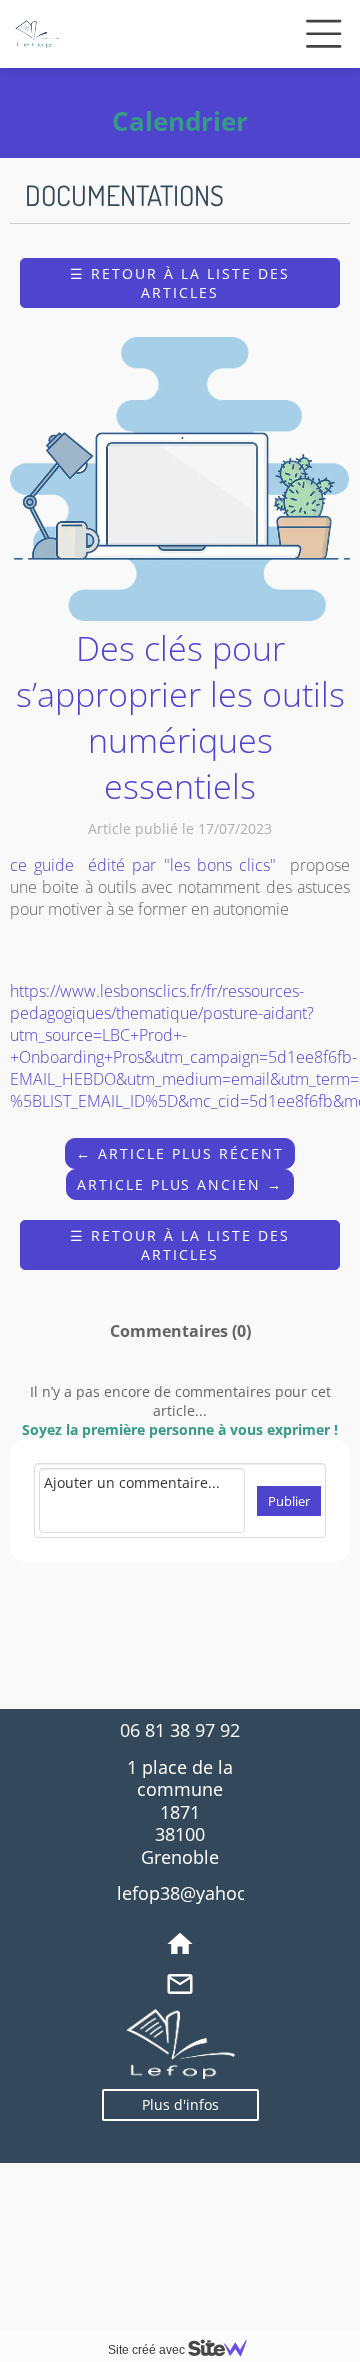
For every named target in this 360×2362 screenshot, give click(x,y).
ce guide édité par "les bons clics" (146, 865)
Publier (289, 1501)
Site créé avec (148, 2350)
